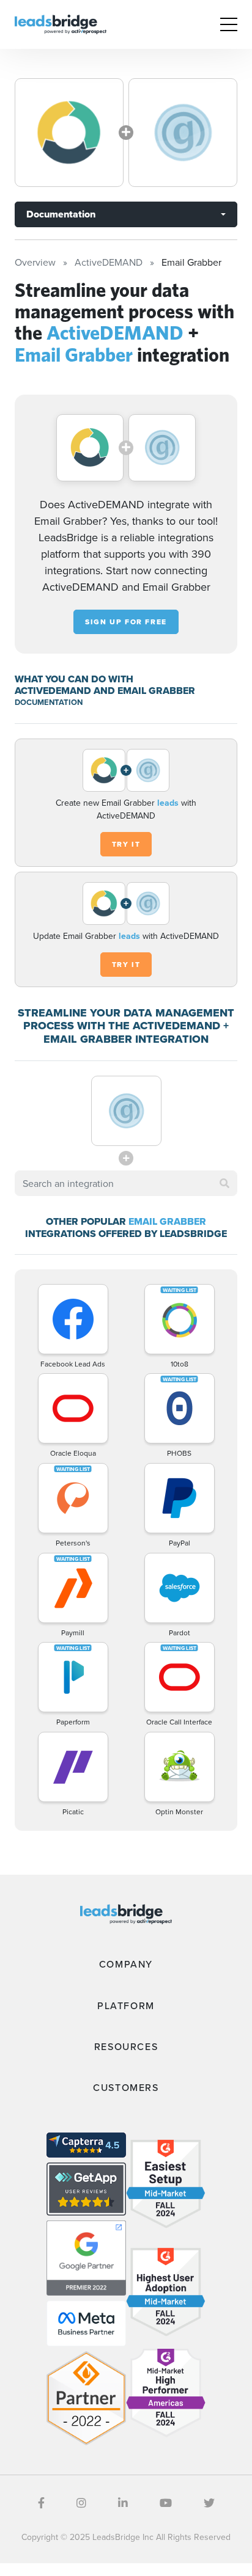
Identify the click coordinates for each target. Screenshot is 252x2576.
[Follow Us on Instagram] (81, 2503)
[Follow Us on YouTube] (166, 2503)
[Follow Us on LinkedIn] (123, 2503)
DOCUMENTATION (49, 702)
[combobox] (126, 1183)
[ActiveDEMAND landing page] (69, 133)
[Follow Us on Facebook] (41, 2503)
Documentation (61, 214)
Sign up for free (126, 622)
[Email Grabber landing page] (183, 133)
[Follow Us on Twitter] (209, 2503)
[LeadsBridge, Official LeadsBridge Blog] (61, 23)
